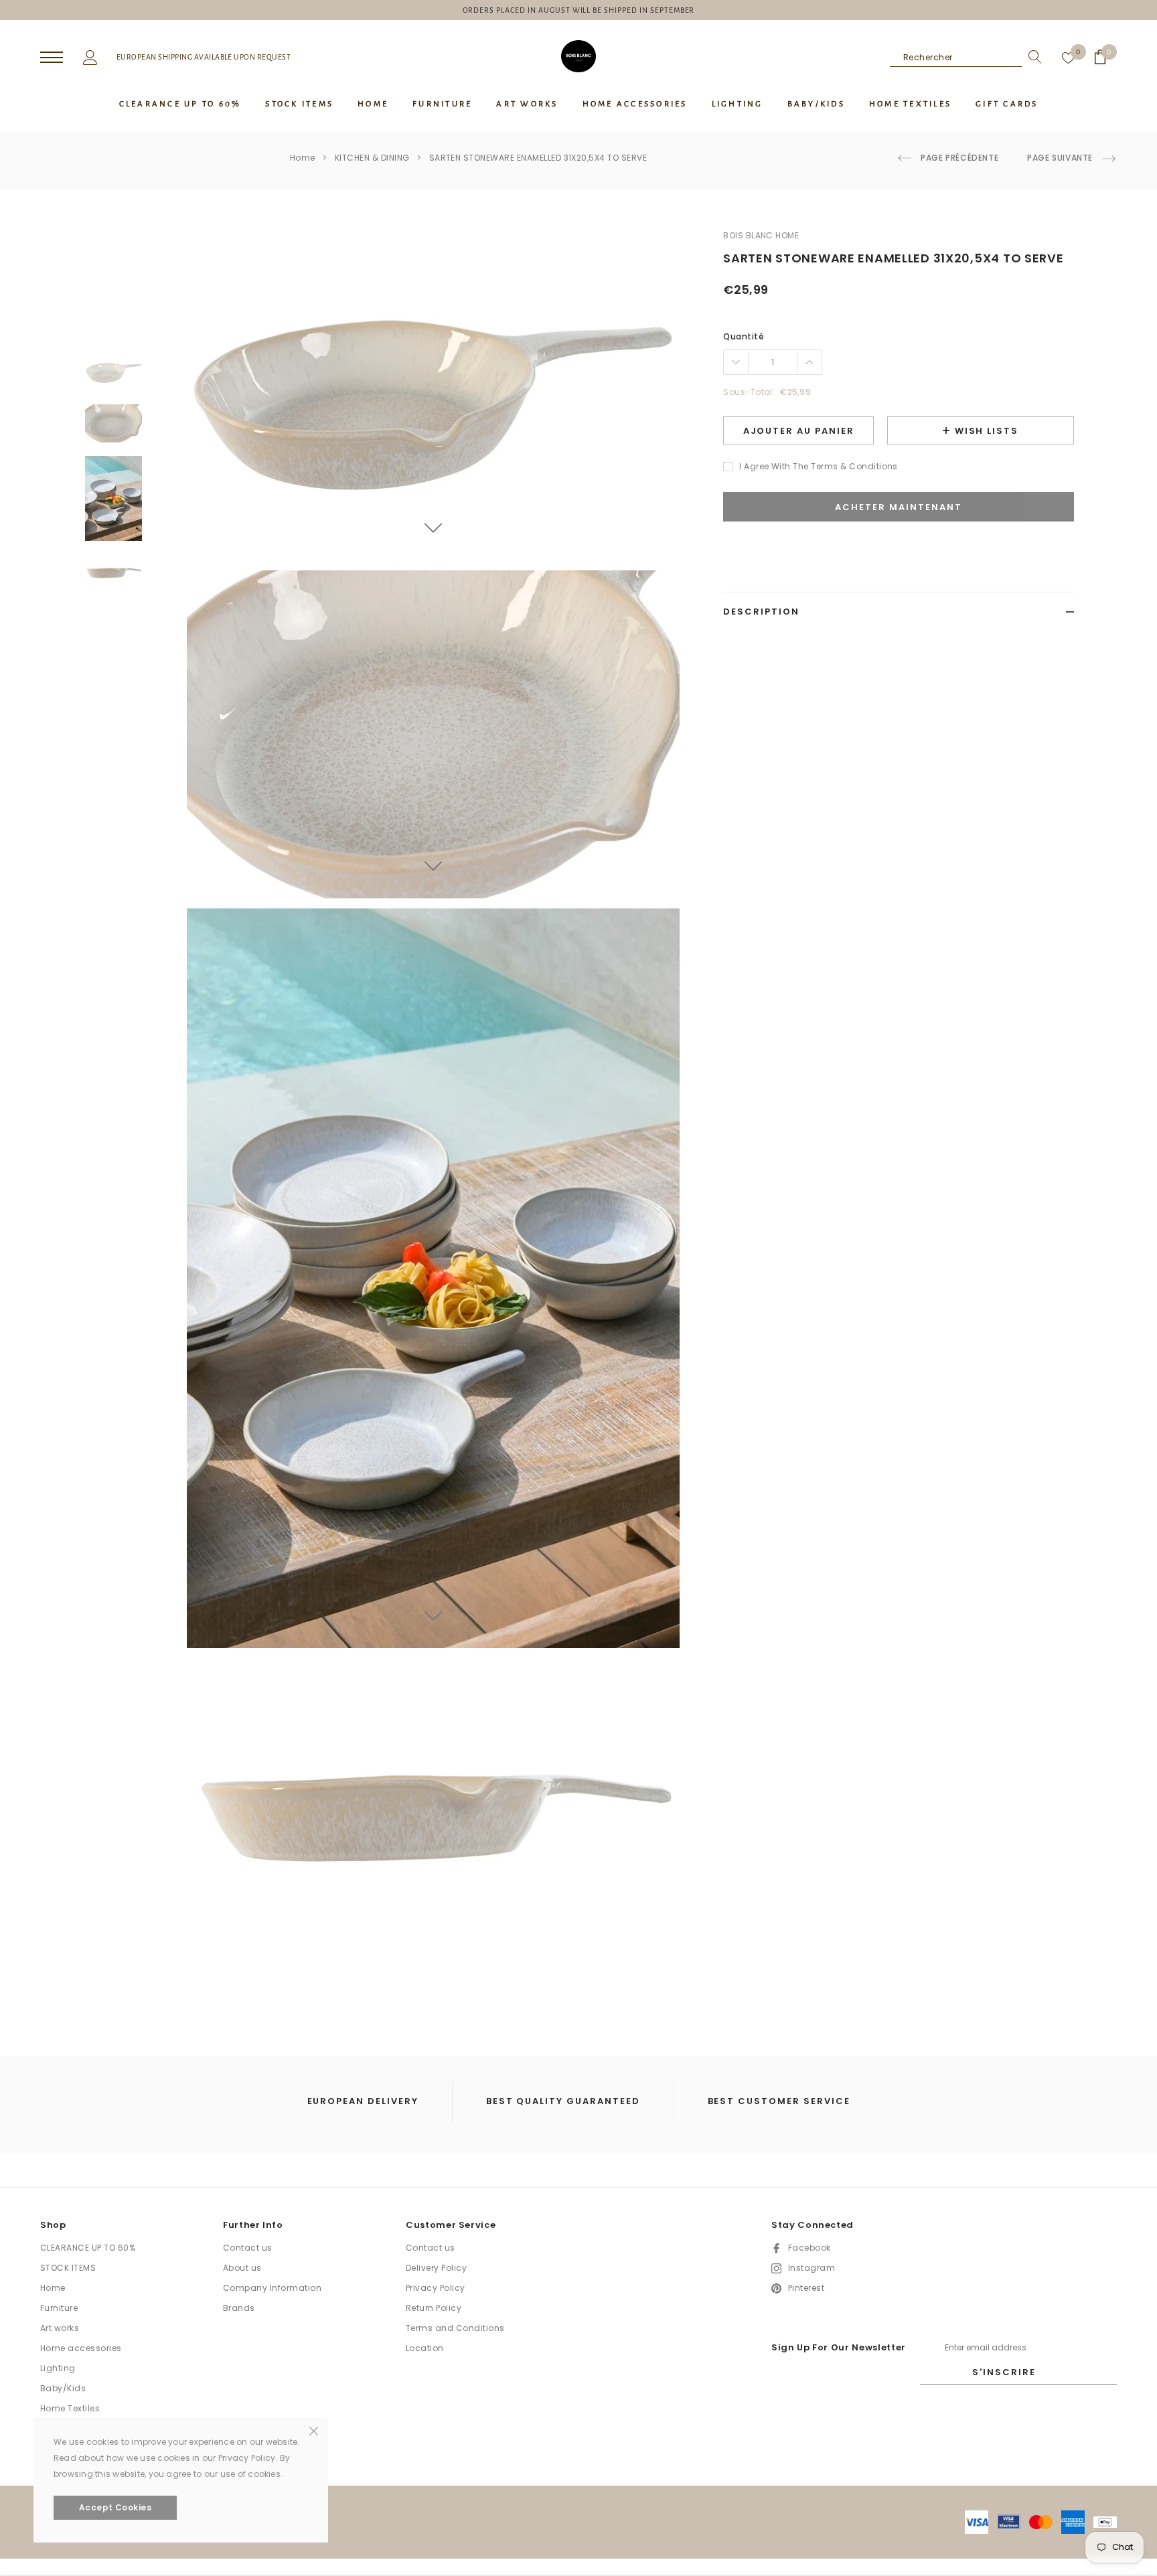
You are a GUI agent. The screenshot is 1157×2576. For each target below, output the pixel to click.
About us (242, 2268)
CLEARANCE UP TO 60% (88, 2248)
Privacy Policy (436, 2288)
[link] (113, 372)
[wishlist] (1069, 57)
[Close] (314, 2430)
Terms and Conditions (455, 2328)
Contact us (248, 2248)
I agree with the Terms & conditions (819, 466)
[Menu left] (52, 58)
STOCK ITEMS (68, 2268)
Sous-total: (749, 392)
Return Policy (434, 2308)
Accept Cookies (115, 2507)
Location (425, 2348)
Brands (239, 2308)
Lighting (58, 2368)
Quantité (744, 336)
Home (303, 158)
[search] (1032, 57)
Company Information (272, 2288)
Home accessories (81, 2348)
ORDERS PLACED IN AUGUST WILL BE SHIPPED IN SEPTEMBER (579, 10)
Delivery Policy (436, 2268)
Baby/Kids (63, 2388)
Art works (60, 2328)
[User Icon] (90, 56)
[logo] (578, 56)
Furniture (59, 2308)
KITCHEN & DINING (372, 158)
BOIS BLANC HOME (761, 235)
